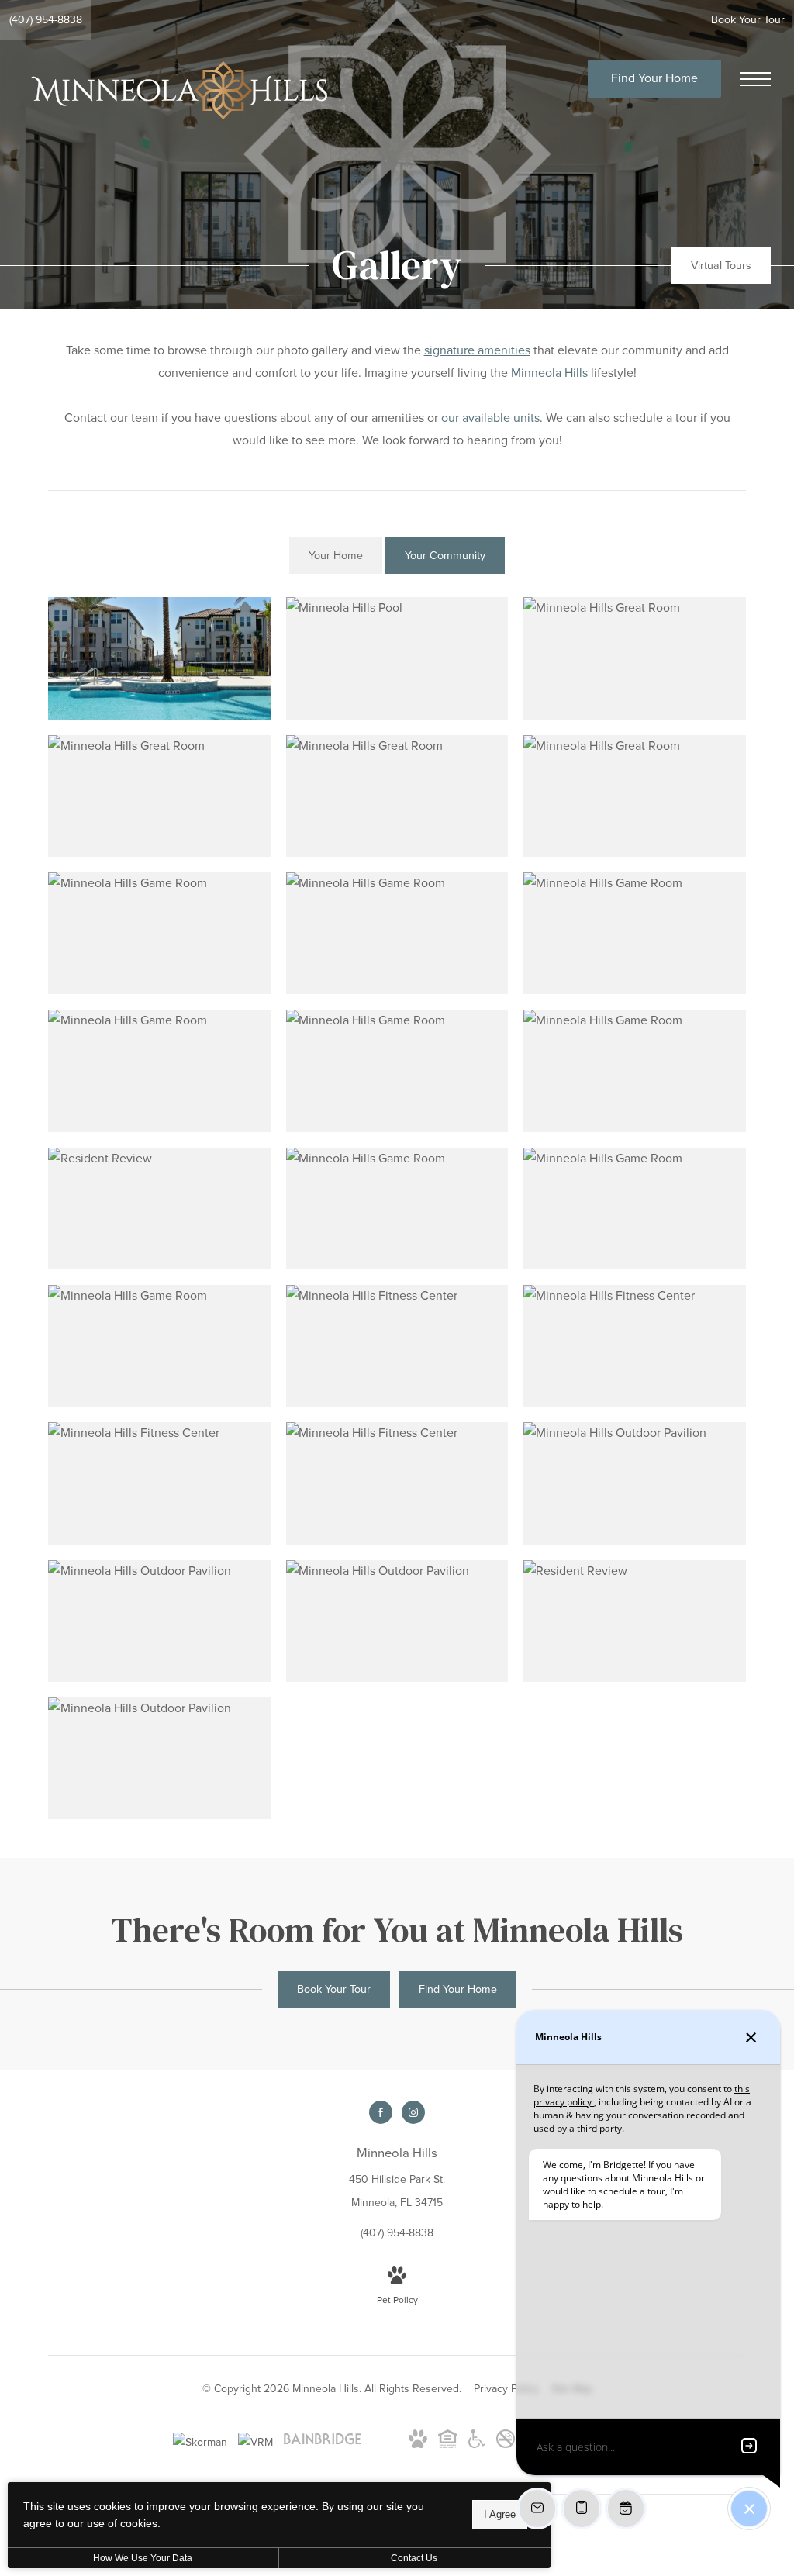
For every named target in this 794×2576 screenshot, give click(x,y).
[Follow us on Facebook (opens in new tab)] (381, 2112)
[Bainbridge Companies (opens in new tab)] (323, 2444)
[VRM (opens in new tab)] (255, 2442)
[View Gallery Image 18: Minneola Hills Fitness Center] (635, 1346)
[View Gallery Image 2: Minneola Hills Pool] (397, 658)
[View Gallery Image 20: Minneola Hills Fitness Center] (397, 1483)
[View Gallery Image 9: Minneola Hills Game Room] (635, 933)
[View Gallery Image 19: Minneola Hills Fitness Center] (159, 1483)
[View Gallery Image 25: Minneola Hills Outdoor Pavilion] (159, 1758)
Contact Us (414, 2558)
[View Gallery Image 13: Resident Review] (159, 1209)
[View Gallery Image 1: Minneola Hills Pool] (159, 658)
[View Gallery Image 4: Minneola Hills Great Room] (159, 796)
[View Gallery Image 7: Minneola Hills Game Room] (159, 933)
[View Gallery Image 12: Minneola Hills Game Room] (635, 1070)
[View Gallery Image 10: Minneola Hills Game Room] (159, 1070)
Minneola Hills (549, 373)
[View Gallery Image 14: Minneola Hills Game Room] (397, 1209)
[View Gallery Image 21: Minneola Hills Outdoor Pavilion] (635, 1483)
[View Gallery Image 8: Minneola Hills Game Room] (397, 933)
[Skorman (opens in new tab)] (200, 2442)
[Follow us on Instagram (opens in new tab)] (413, 2112)
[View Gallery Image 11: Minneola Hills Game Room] (397, 1070)
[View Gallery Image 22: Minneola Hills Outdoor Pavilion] (159, 1621)
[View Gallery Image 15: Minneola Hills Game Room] (635, 1209)
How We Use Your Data (143, 2558)
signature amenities (477, 350)
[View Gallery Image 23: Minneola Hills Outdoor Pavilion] (397, 1621)
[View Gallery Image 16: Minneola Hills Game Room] (159, 1346)
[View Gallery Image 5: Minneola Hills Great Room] (397, 796)
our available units (490, 418)
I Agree (500, 2514)
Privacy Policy (506, 2389)
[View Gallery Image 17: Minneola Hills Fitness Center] (397, 1346)
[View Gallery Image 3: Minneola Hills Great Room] (635, 658)
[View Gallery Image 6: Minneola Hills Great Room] (635, 796)
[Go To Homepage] (178, 91)
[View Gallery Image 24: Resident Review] (635, 1621)
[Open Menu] (755, 79)
